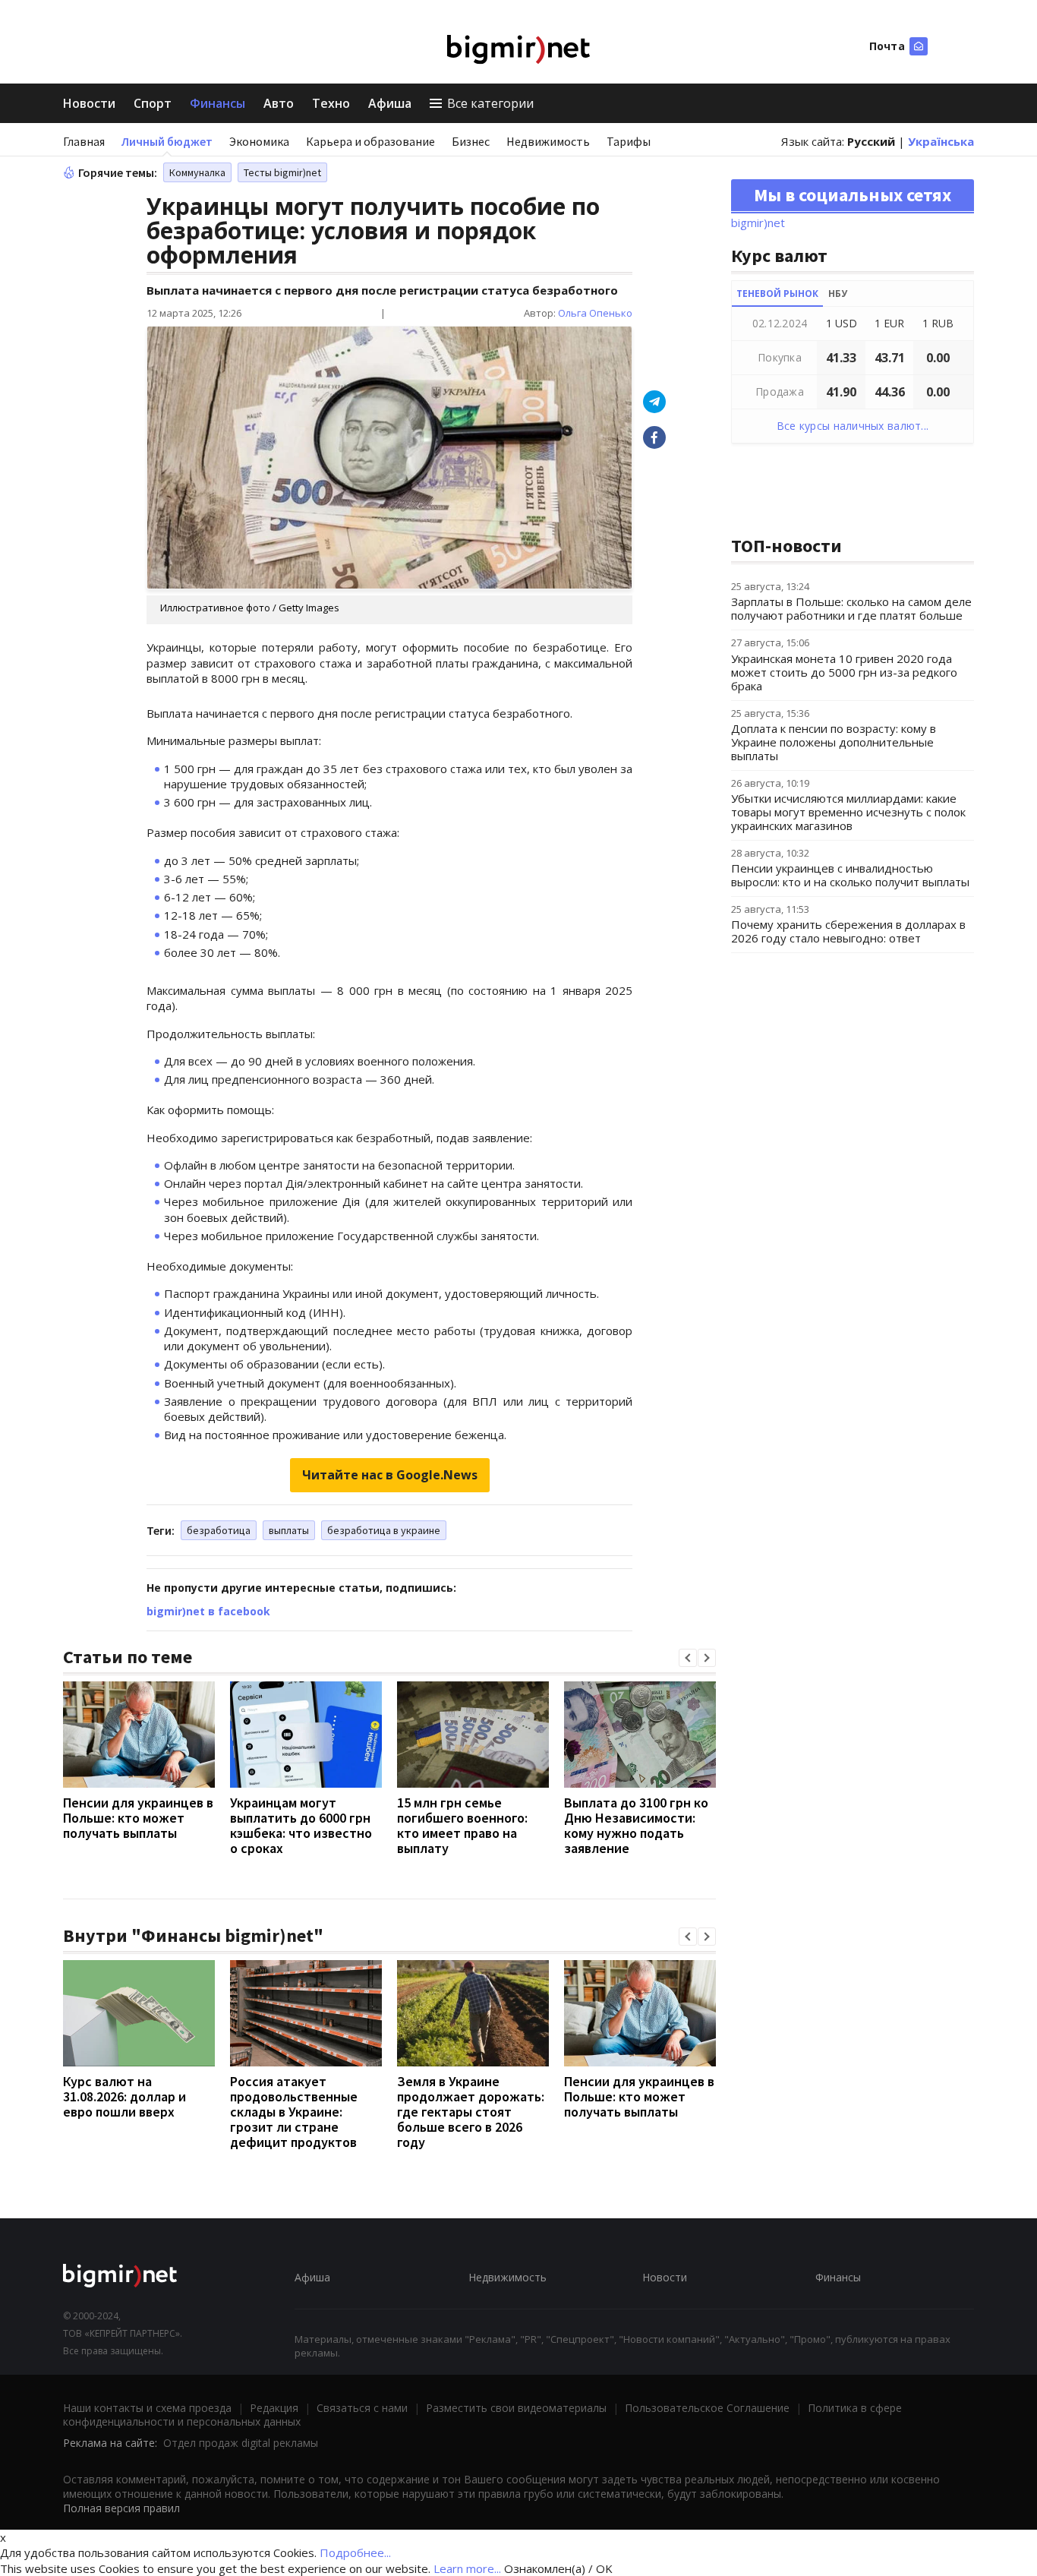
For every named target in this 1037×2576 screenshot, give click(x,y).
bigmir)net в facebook (208, 1611)
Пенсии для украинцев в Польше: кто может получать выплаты (138, 1818)
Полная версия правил (121, 2508)
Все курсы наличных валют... (853, 426)
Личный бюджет (167, 141)
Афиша (390, 103)
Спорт (153, 103)
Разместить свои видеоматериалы (516, 2408)
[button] (688, 1658)
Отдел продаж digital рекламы (241, 2443)
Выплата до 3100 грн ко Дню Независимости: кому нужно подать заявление (636, 1825)
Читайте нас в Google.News (390, 1475)
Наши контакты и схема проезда (147, 2408)
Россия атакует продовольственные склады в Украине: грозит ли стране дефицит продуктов (294, 2112)
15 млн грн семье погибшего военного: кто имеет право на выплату (462, 1825)
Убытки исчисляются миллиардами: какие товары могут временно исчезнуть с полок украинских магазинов (848, 812)
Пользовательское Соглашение (707, 2408)
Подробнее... (355, 2552)
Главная (84, 141)
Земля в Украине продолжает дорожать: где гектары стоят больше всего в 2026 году (471, 2112)
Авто (279, 103)
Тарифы (629, 141)
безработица (219, 1530)
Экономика (259, 141)
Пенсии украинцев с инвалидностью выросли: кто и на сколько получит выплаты (850, 875)
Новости (89, 103)
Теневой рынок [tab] (777, 294)
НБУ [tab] (838, 294)
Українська (941, 141)
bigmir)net (758, 223)
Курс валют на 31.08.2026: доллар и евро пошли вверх (125, 2096)
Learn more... (467, 2568)
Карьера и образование (370, 141)
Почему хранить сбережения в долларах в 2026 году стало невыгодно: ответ (848, 931)
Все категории (490, 103)
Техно (331, 103)
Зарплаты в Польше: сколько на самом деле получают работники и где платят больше (851, 608)
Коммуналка (197, 172)
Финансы (217, 103)
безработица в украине (384, 1530)
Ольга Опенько (595, 313)
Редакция (274, 2408)
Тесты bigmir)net (282, 172)
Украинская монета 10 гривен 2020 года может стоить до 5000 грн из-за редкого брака (844, 672)
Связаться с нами (362, 2408)
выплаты (289, 1530)
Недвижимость (548, 141)
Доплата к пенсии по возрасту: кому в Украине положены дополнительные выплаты (834, 742)
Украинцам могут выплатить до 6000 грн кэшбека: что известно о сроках (301, 1825)
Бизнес (471, 141)
